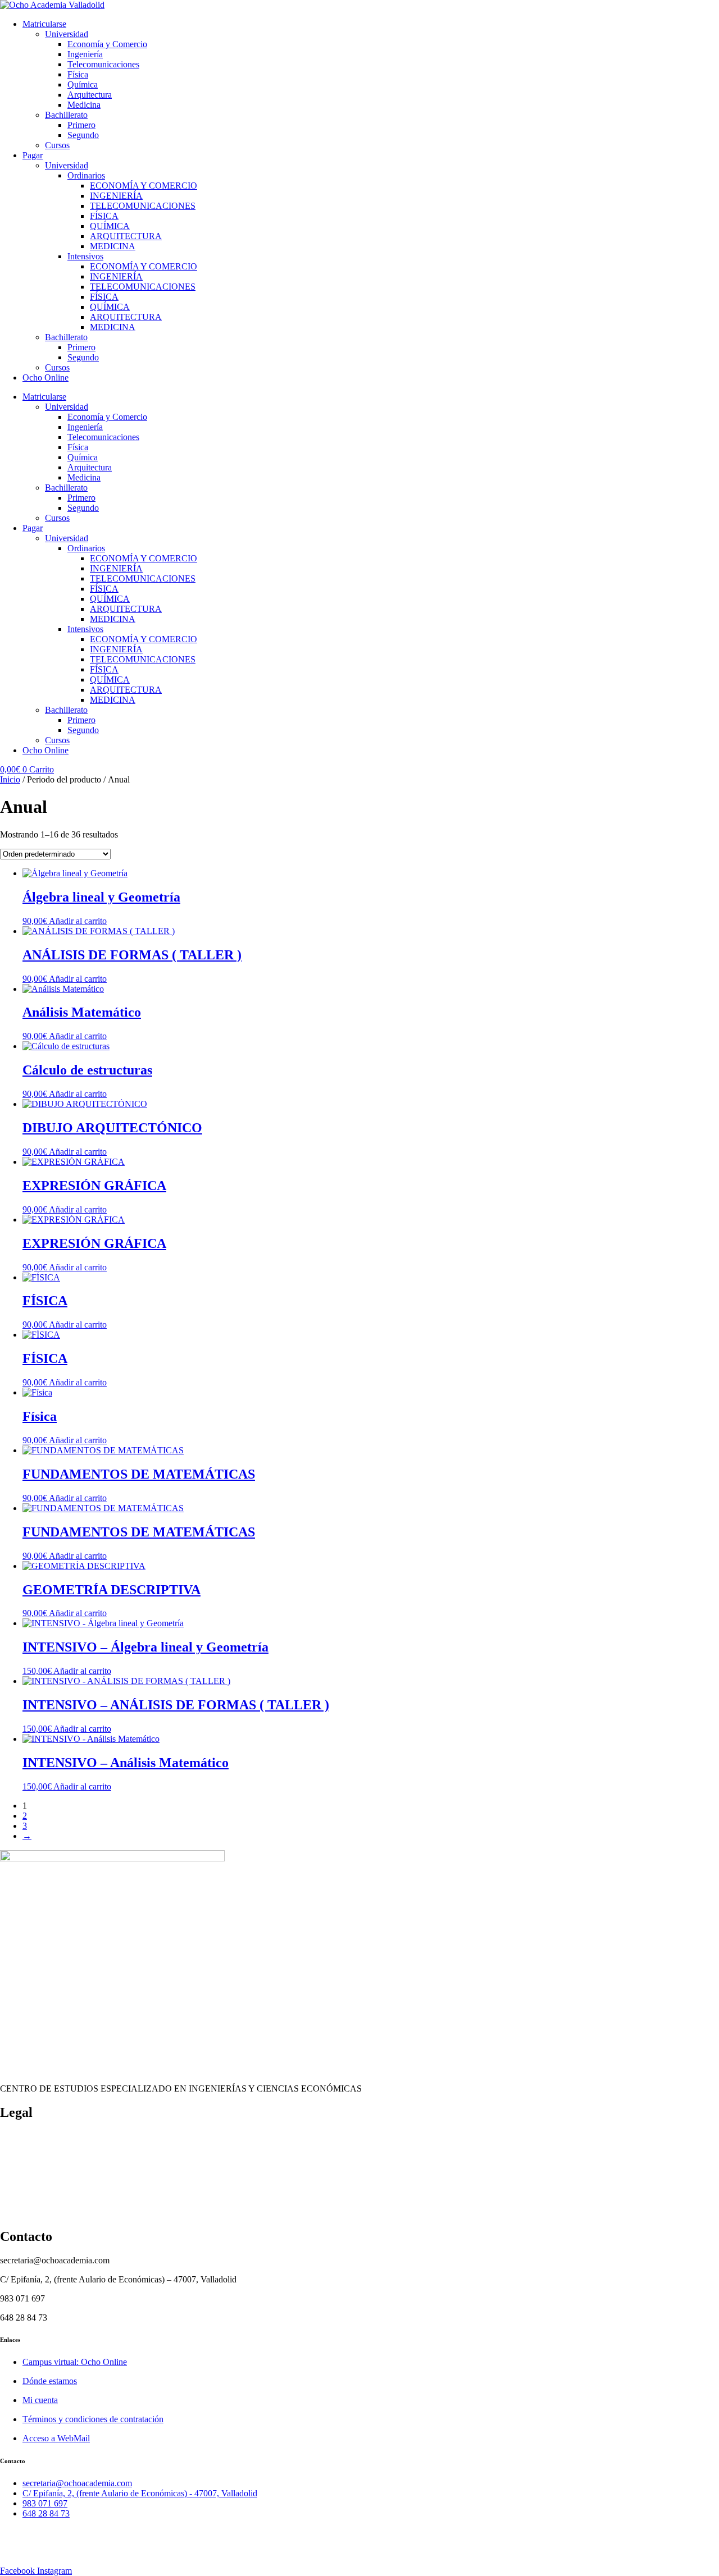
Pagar (33, 155)
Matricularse (44, 24)
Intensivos (85, 256)
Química (83, 84)
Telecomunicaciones (103, 64)
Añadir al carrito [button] (78, 921)
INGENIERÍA (116, 196)
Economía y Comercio (107, 44)
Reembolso (20, 2174)
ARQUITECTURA (126, 236)
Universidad (67, 34)
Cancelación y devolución (46, 2155)
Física (78, 74)
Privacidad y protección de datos (58, 2193)
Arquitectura (90, 95)
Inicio (10, 779)
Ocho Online (45, 378)
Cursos (57, 145)
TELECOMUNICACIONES (143, 206)
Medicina (84, 105)
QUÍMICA (110, 226)
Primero (81, 125)
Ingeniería (85, 54)
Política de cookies (33, 2136)
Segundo (83, 135)
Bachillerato (66, 115)
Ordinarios (86, 175)
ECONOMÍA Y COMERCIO (144, 186)
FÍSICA (104, 216)
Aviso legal (20, 2213)
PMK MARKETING (97, 2552)
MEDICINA (113, 246)
